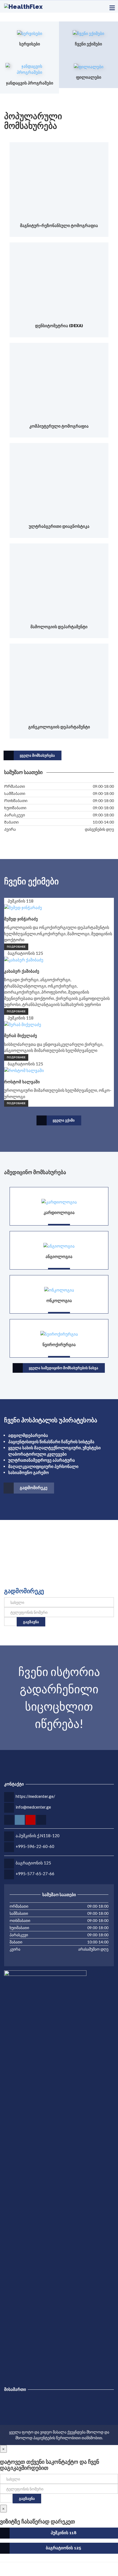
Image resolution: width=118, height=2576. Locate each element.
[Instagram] (5, 2571)
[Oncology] (59, 1289)
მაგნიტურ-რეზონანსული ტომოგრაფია (59, 226)
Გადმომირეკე (34, 1488)
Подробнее (16, 947)
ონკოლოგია (59, 1301)
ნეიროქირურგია (59, 1345)
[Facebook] (2, 2571)
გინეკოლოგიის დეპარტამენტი (59, 727)
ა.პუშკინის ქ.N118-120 (38, 1836)
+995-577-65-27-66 (35, 1874)
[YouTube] (8, 2571)
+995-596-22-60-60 (35, 1846)
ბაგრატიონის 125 (33, 1863)
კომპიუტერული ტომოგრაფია (59, 426)
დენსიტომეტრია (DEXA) (59, 326)
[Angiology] (59, 1245)
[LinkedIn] (12, 2571)
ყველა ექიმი (64, 1120)
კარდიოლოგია (59, 1213)
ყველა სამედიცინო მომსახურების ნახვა (64, 1368)
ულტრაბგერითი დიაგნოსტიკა (59, 526)
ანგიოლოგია (59, 1257)
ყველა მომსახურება (37, 755)
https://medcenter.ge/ (35, 1796)
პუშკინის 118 (64, 2533)
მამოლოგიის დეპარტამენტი (59, 627)
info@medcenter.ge (33, 1807)
